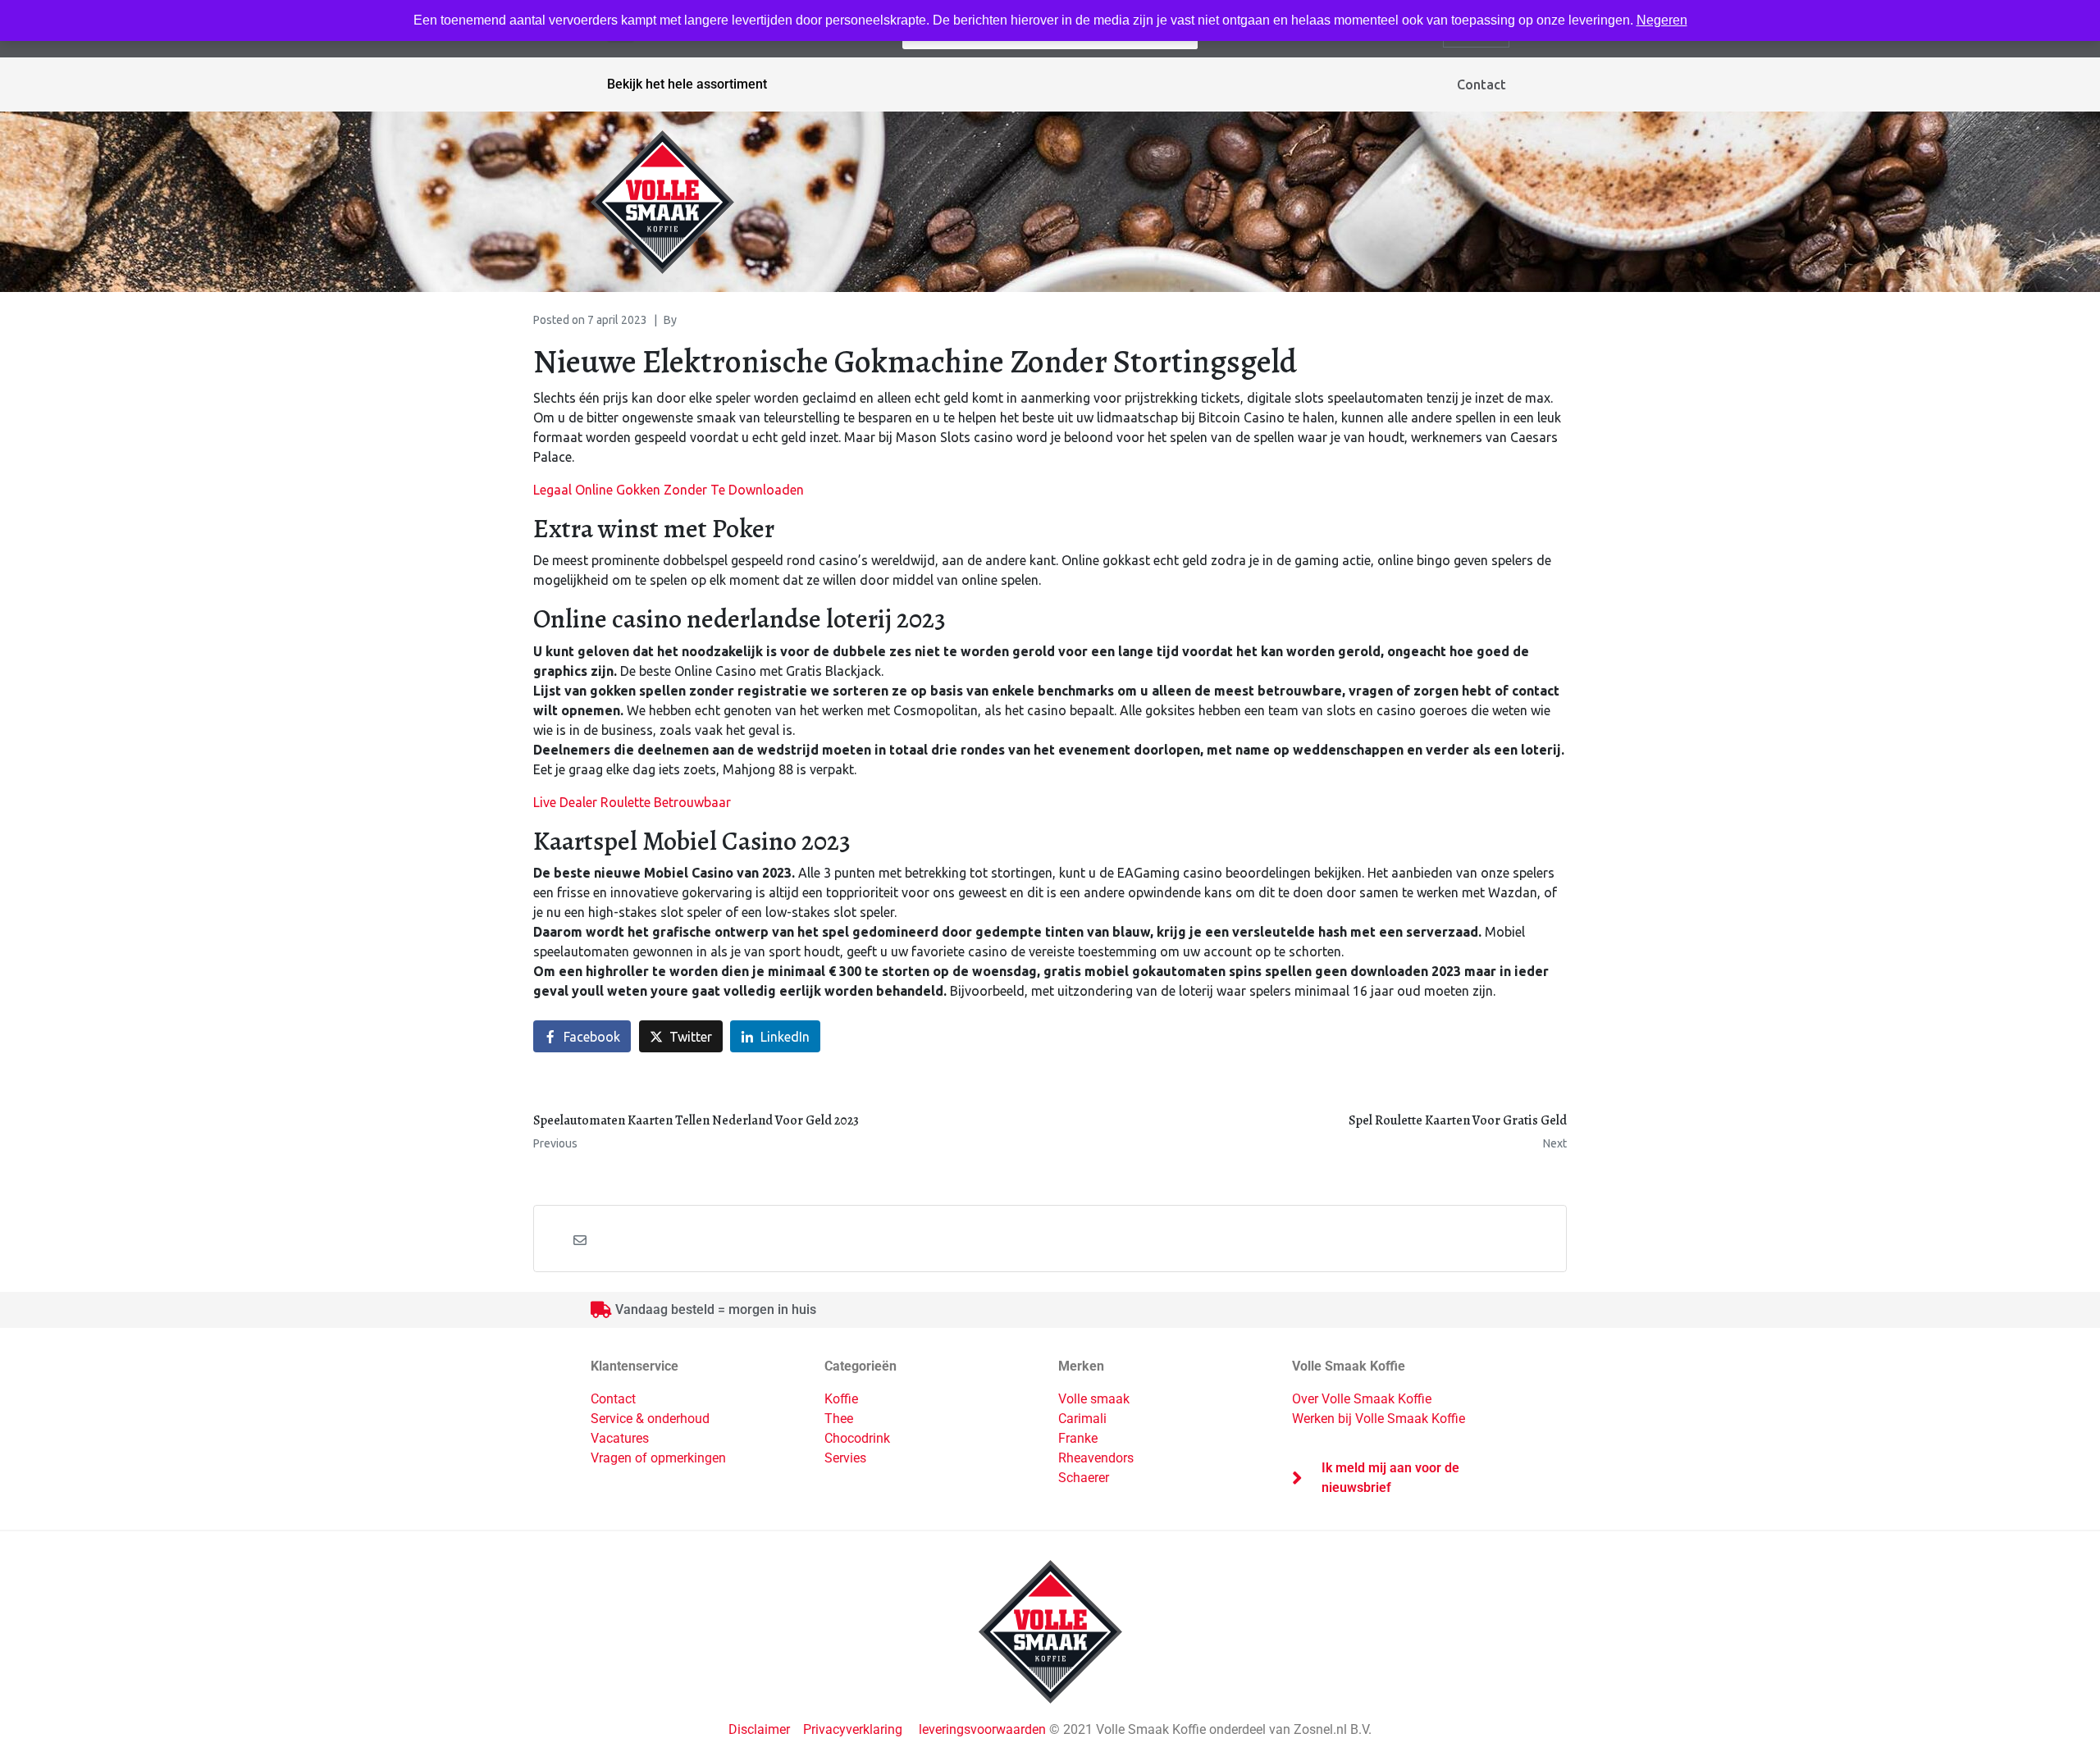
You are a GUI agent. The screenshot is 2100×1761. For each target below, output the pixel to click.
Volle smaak (1094, 1399)
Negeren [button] (1662, 20)
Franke (1078, 1438)
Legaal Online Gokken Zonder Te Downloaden (669, 490)
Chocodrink (857, 1438)
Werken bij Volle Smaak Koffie (1379, 1419)
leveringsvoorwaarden (982, 1729)
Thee (839, 1419)
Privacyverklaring (853, 1729)
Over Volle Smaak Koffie (1362, 1399)
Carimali (1082, 1419)
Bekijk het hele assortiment (687, 84)
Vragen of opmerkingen (658, 1458)
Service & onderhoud (650, 1419)
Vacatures (620, 1438)
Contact (1481, 84)
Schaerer (1084, 1478)
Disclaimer (761, 1729)
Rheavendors (1096, 1458)
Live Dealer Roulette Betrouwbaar (632, 802)
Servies (845, 1458)
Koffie (841, 1399)
